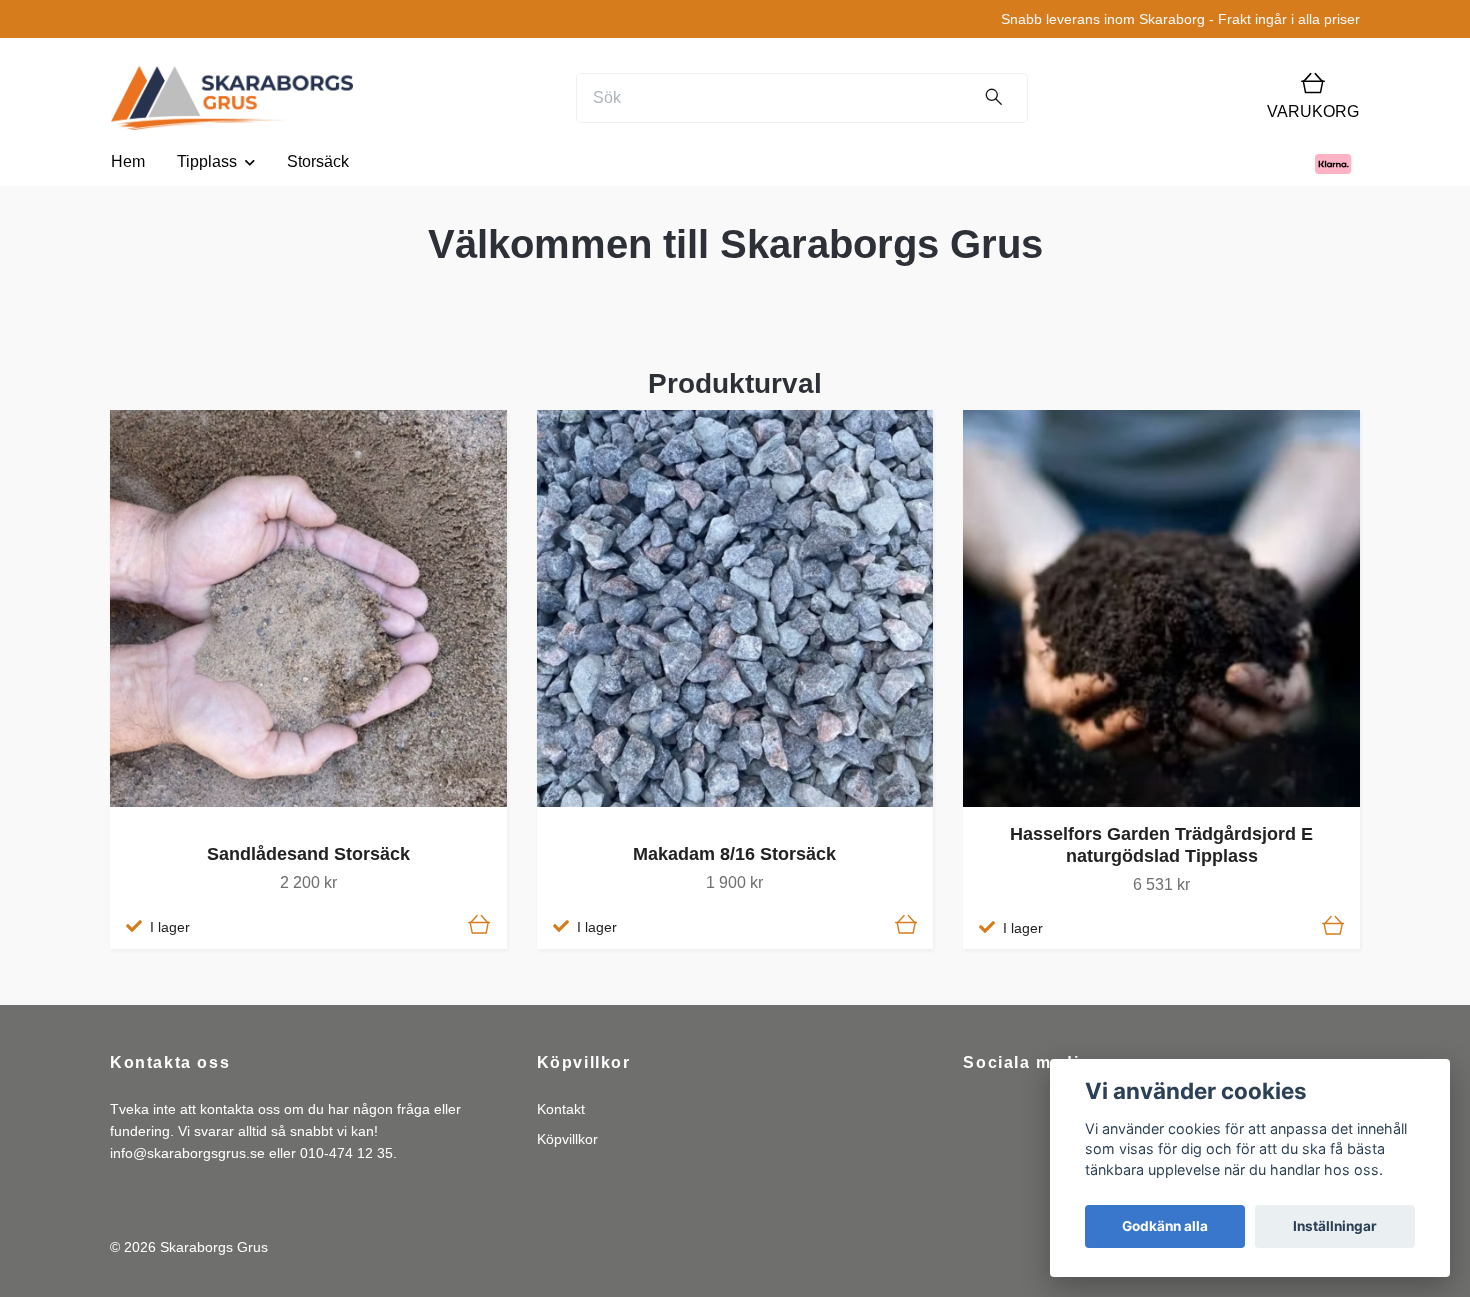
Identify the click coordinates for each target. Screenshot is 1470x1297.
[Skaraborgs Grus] (232, 98)
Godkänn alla (1165, 1226)
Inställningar (1335, 1226)
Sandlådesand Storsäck (308, 854)
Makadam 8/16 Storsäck (734, 854)
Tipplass (207, 161)
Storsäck (318, 161)
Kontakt (561, 1109)
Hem (128, 161)
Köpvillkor (567, 1139)
